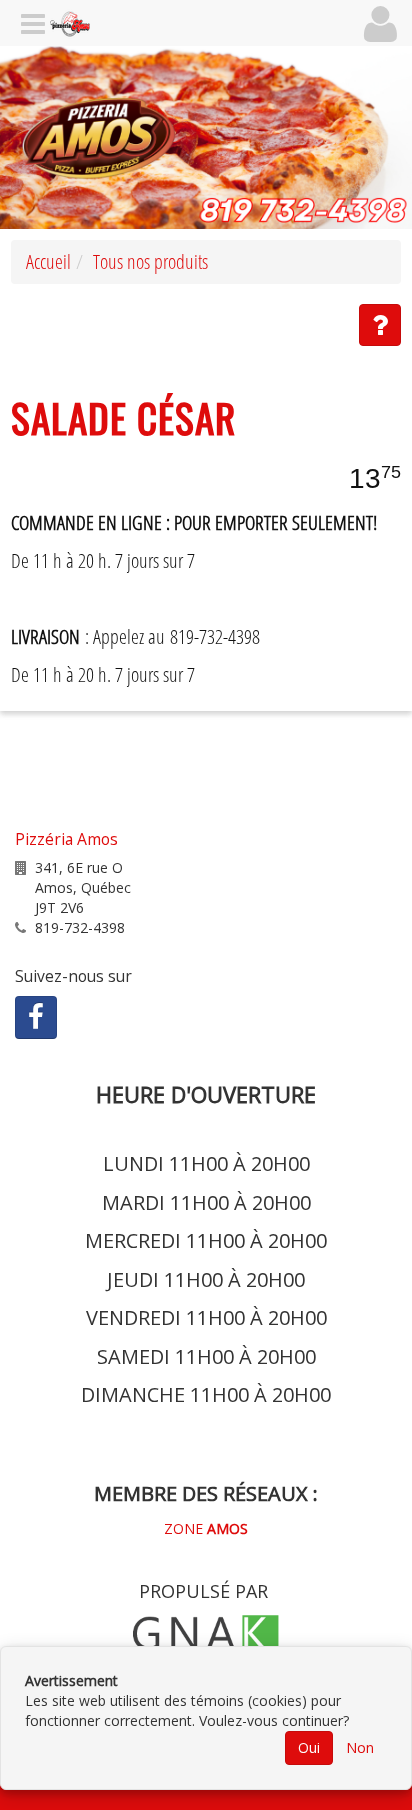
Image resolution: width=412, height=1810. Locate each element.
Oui (309, 1747)
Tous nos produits (150, 261)
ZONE (206, 1528)
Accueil (48, 261)
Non (360, 1747)
